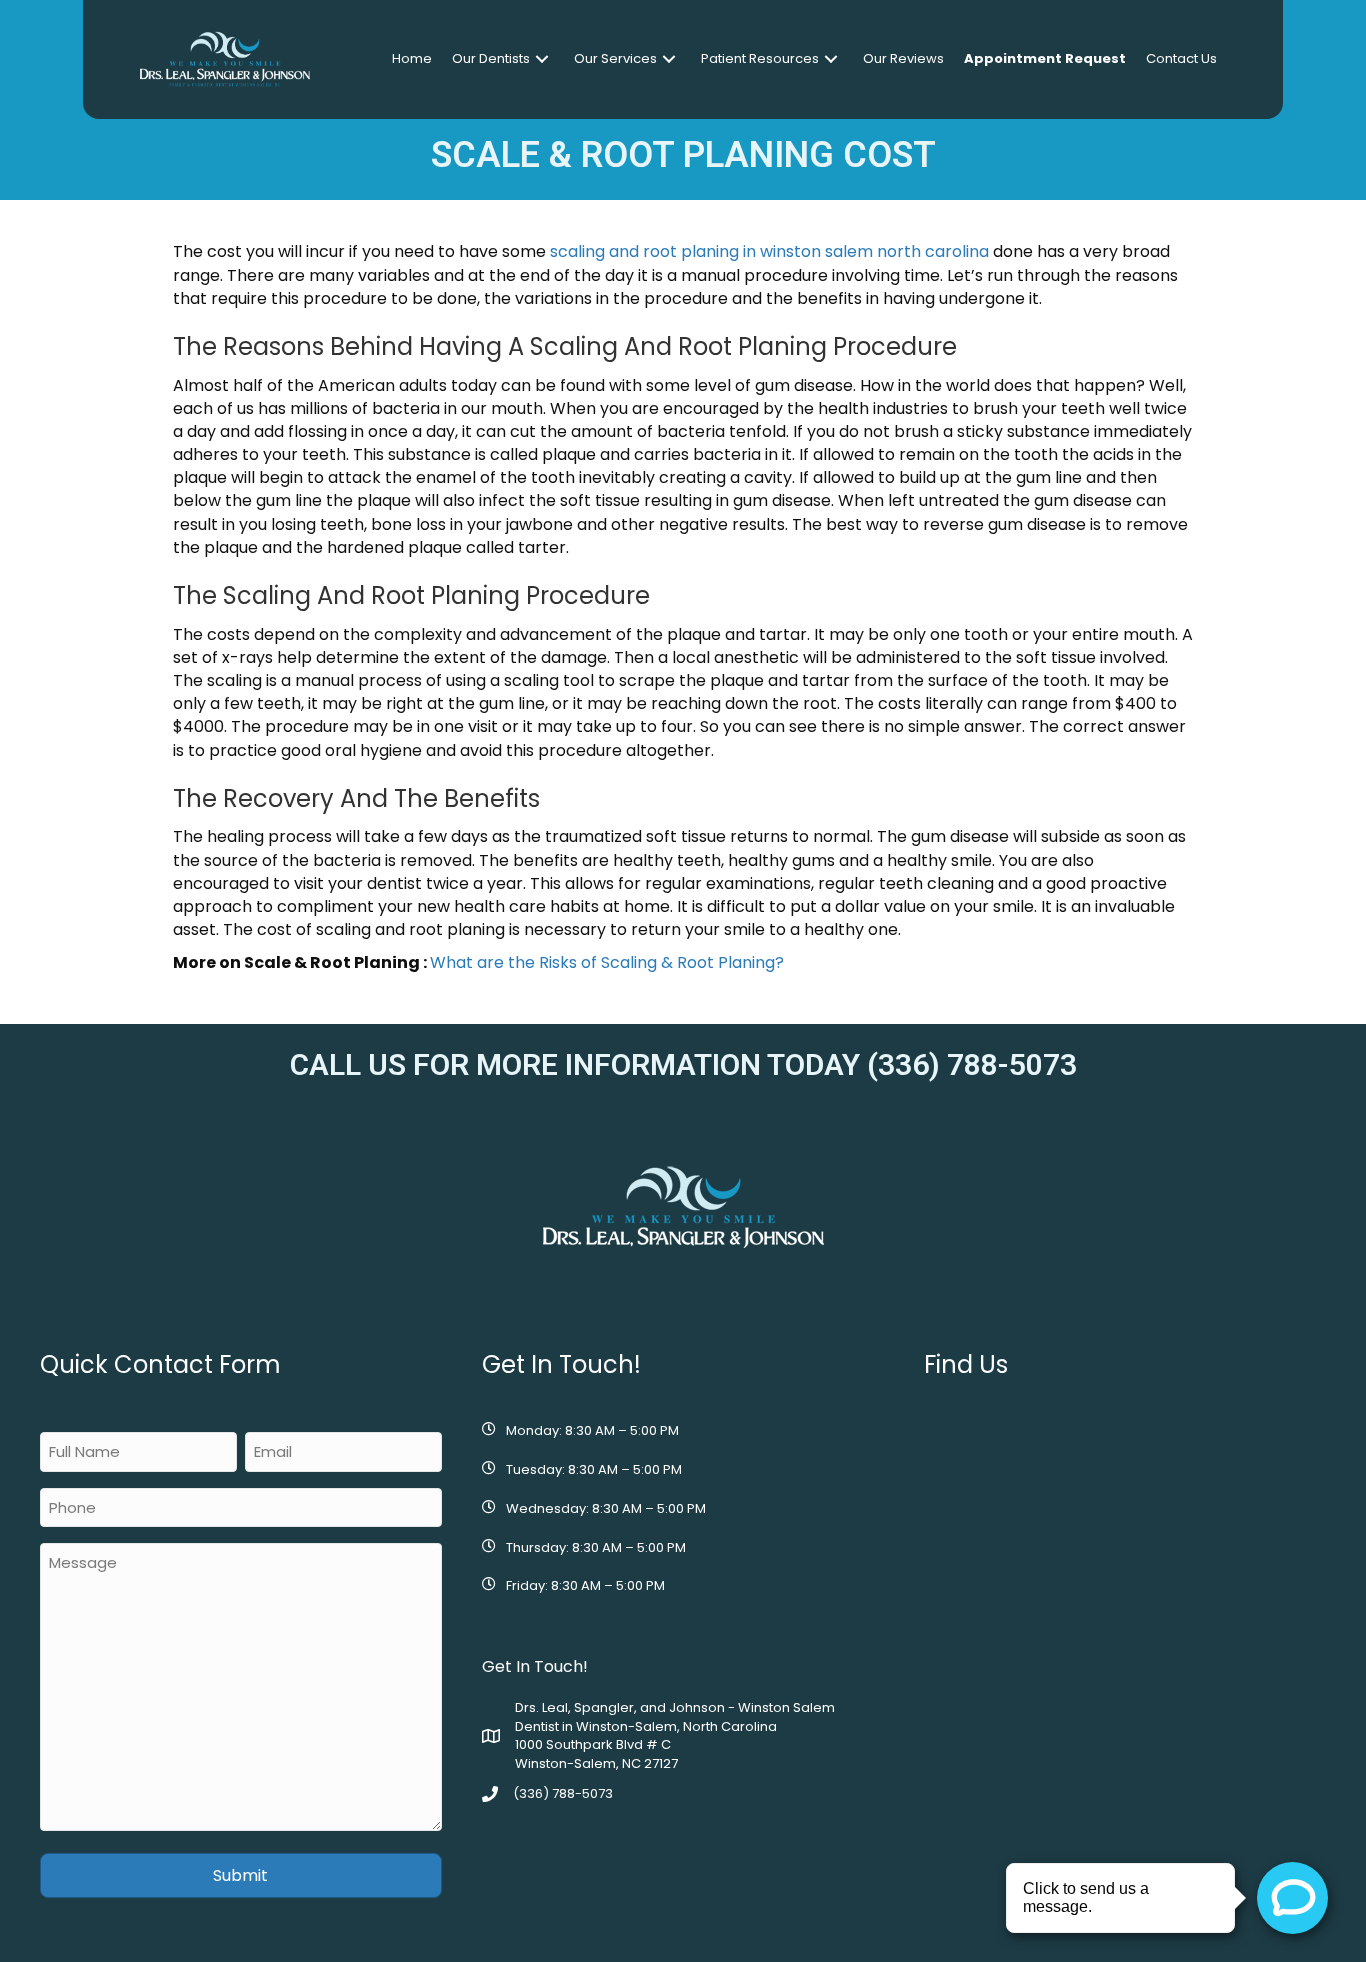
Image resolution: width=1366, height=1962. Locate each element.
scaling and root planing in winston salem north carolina (769, 251)
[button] (542, 59)
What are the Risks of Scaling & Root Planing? (607, 962)
